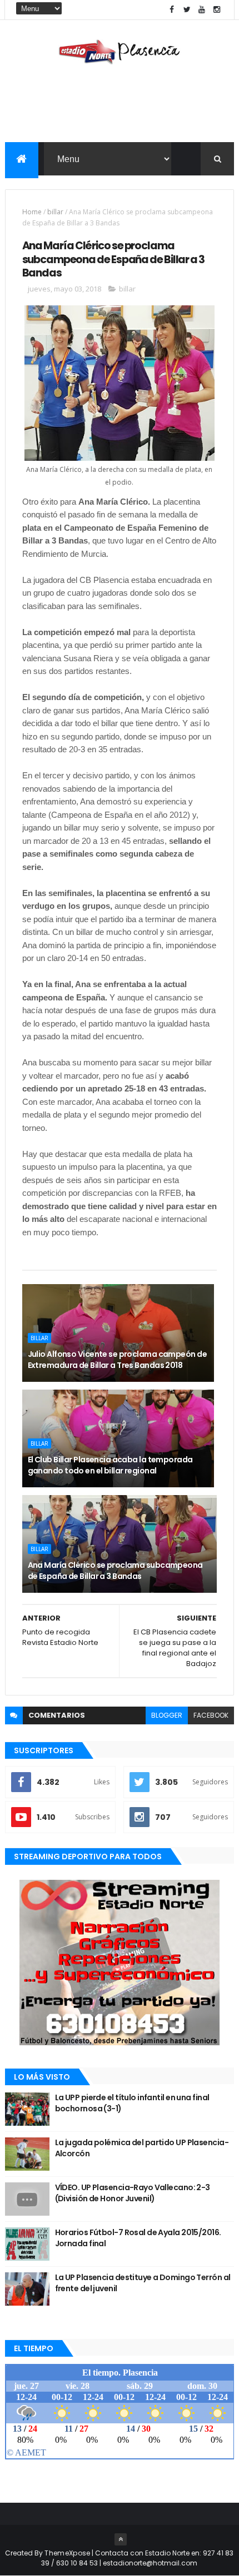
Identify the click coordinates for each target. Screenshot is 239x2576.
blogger (167, 1715)
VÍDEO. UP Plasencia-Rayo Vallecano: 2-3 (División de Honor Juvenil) (133, 2193)
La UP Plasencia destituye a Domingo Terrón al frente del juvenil (143, 2283)
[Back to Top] (121, 2539)
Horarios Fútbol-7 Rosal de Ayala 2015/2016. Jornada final (138, 2238)
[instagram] (217, 10)
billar (55, 212)
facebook (211, 1715)
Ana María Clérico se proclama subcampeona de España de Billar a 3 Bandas (115, 1571)
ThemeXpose (67, 2553)
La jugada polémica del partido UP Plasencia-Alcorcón (142, 2148)
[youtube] (202, 10)
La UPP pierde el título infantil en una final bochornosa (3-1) (132, 2103)
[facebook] (172, 10)
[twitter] (187, 10)
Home (32, 212)
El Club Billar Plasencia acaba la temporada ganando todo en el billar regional (110, 1465)
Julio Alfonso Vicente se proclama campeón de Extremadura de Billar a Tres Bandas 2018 (117, 1360)
